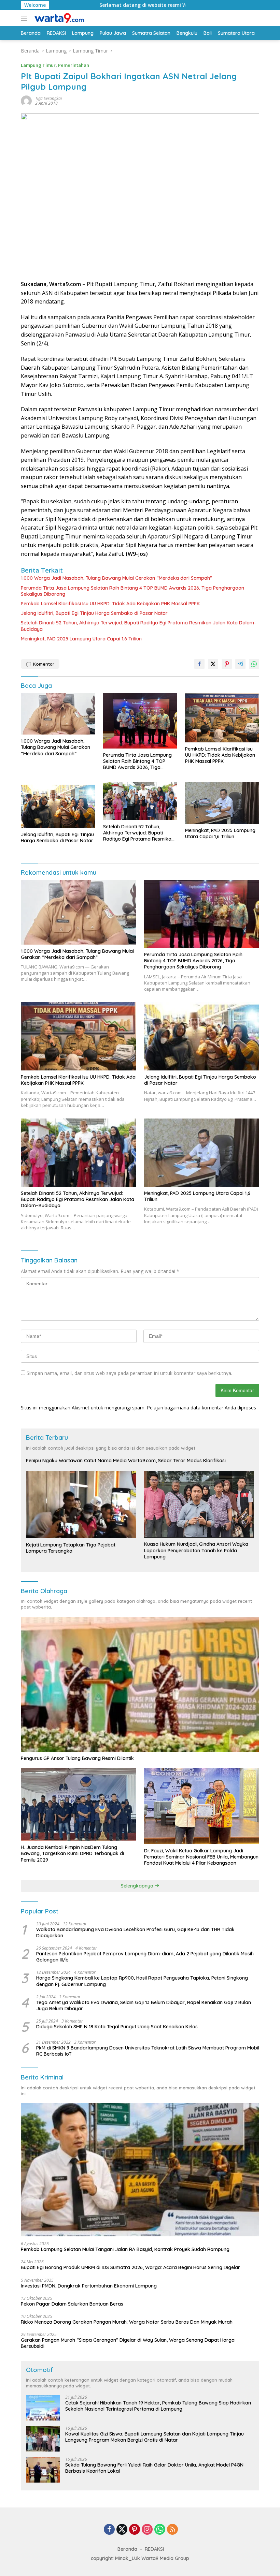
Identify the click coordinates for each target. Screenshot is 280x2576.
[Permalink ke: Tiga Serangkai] (26, 100)
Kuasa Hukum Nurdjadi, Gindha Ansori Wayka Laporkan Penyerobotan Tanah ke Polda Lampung (196, 1550)
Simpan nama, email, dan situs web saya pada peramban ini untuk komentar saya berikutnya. (129, 1373)
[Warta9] (58, 18)
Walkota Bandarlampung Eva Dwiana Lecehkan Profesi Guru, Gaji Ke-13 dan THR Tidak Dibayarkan (135, 1933)
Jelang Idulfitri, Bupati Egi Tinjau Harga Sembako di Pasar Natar (94, 613)
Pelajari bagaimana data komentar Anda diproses (201, 1408)
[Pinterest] (135, 2530)
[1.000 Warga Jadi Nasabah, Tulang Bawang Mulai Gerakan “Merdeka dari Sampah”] (58, 714)
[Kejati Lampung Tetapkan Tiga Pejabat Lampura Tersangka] (81, 1505)
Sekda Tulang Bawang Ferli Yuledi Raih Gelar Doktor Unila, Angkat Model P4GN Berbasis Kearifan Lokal (154, 2468)
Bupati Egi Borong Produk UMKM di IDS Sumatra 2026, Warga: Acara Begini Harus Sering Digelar (130, 2267)
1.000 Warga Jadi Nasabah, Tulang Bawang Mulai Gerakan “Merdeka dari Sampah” (116, 578)
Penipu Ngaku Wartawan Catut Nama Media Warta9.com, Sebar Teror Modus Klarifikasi (126, 1461)
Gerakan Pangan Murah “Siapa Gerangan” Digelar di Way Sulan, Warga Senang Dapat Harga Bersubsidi (128, 2343)
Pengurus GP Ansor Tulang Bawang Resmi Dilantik (77, 1758)
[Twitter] (122, 2530)
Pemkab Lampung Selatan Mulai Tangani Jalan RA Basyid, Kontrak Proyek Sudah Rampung (125, 2249)
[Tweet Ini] (213, 664)
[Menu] (25, 18)
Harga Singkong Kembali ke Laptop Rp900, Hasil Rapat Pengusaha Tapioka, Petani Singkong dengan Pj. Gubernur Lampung (142, 1981)
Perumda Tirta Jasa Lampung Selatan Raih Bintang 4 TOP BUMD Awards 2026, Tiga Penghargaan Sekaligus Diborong (132, 591)
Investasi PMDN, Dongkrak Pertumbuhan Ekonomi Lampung (89, 2286)
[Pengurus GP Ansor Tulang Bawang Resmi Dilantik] (140, 1684)
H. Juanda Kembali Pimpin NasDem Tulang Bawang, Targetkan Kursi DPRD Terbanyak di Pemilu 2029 (72, 1853)
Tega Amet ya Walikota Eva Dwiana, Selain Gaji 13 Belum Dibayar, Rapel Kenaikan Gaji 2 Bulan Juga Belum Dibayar (144, 2005)
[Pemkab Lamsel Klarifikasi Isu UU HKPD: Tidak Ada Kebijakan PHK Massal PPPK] (222, 717)
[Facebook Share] (199, 664)
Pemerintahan (74, 65)
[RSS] (172, 2530)
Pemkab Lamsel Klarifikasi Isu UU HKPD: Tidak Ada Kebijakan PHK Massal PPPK (110, 604)
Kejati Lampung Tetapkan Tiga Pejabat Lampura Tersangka (71, 1548)
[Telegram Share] (240, 664)
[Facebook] (109, 2530)
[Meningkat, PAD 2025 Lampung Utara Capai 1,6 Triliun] (222, 803)
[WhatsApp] (160, 2530)
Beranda (127, 2549)
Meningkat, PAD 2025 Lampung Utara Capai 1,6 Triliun (81, 639)
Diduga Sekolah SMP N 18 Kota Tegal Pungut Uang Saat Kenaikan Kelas (117, 2027)
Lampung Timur (38, 65)
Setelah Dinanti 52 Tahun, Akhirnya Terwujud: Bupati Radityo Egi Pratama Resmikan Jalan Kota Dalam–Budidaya (139, 626)
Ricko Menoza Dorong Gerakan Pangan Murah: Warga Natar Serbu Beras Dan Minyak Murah (127, 2322)
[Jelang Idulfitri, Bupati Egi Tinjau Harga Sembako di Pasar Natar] (58, 805)
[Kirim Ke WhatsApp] (254, 664)
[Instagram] (147, 2530)
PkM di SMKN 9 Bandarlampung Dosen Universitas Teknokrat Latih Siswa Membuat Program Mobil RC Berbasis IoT (148, 2051)
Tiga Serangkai (48, 98)
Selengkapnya (138, 1886)
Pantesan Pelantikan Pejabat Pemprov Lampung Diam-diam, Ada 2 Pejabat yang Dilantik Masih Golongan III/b (145, 1957)
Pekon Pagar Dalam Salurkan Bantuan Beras (72, 2304)
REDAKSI (154, 2549)
